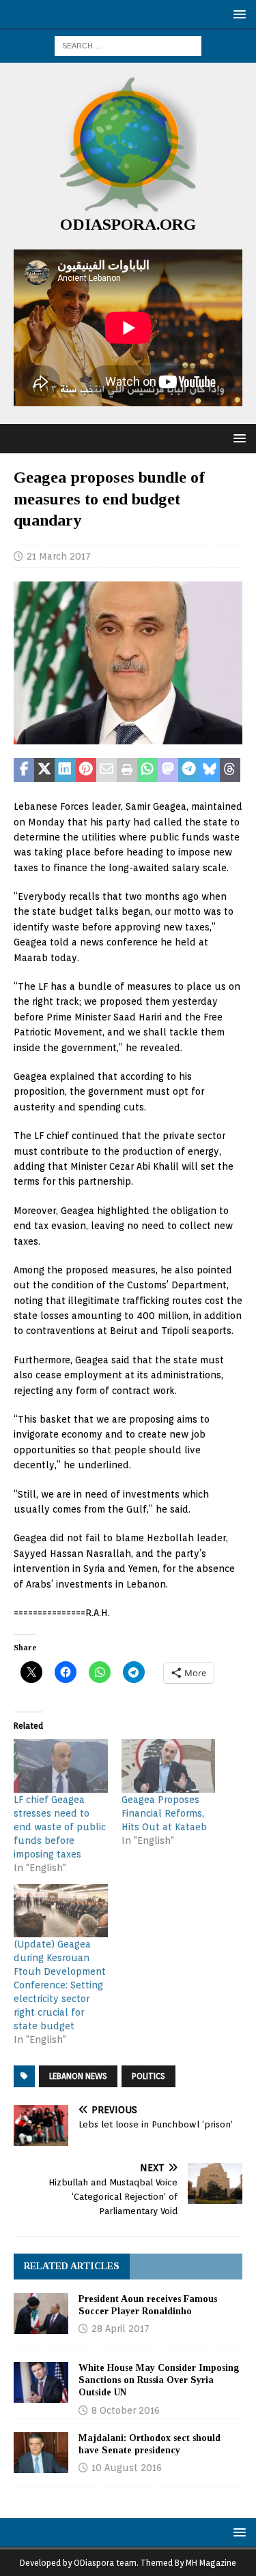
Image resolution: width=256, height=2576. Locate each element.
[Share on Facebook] (24, 770)
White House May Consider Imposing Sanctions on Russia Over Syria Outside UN (159, 2380)
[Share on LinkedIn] (65, 770)
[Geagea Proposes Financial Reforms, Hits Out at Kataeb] (169, 1766)
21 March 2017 (59, 556)
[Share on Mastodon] (168, 770)
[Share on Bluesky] (210, 770)
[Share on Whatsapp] (147, 770)
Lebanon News (78, 2076)
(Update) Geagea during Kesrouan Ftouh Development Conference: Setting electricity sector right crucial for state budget (60, 1985)
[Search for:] (128, 45)
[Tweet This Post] (44, 770)
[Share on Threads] (230, 770)
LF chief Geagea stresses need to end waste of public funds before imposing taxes (60, 1827)
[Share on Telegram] (188, 770)
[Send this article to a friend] (106, 770)
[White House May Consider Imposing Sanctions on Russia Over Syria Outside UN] (41, 2382)
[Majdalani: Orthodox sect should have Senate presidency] (41, 2453)
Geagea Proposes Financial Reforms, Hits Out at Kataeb (164, 1813)
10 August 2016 (127, 2468)
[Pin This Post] (86, 770)
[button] (237, 14)
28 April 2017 (120, 2329)
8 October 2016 (126, 2410)
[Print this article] (127, 770)
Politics (148, 2076)
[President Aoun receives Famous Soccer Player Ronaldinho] (41, 2314)
